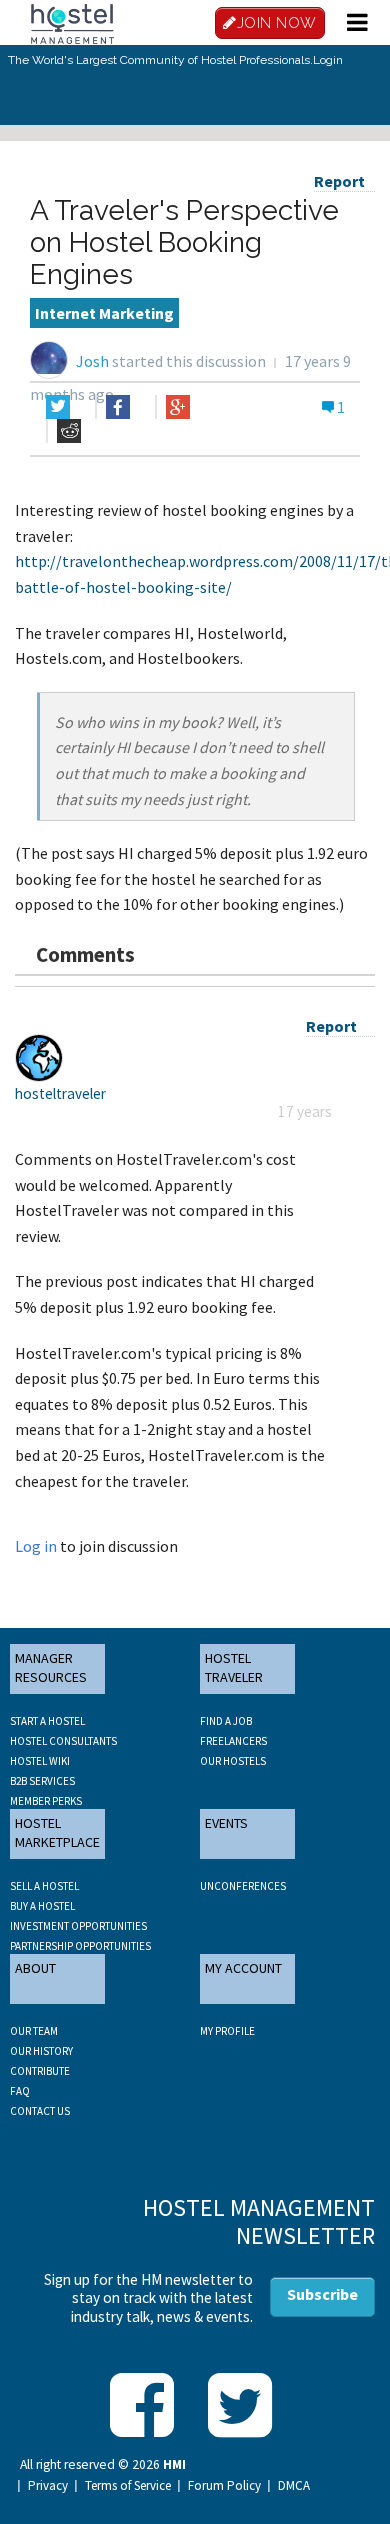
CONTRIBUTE (40, 2071)
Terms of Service (128, 2486)
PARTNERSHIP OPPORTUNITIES (80, 1946)
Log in (36, 1546)
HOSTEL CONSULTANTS (63, 1741)
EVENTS (226, 1823)
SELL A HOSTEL (44, 1886)
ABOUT (35, 1968)
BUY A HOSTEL (42, 1906)
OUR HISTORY (41, 2051)
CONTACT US (40, 2111)
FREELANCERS (233, 1741)
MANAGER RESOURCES (51, 1668)
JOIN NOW (277, 23)
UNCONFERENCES (243, 1886)
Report (339, 181)
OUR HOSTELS (233, 1761)
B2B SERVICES (42, 1781)
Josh (92, 361)
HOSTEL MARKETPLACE (57, 1833)
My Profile (227, 2031)
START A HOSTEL (47, 1721)
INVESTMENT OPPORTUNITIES (78, 1926)
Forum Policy (224, 2486)
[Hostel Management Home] (72, 22)
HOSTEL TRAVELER (234, 1668)
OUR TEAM (34, 2031)
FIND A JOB (226, 1721)
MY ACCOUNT (243, 1968)
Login (328, 60)
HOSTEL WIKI (40, 1761)
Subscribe (322, 2294)
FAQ (20, 2091)
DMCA (294, 2486)
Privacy (48, 2486)
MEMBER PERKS (46, 1801)
